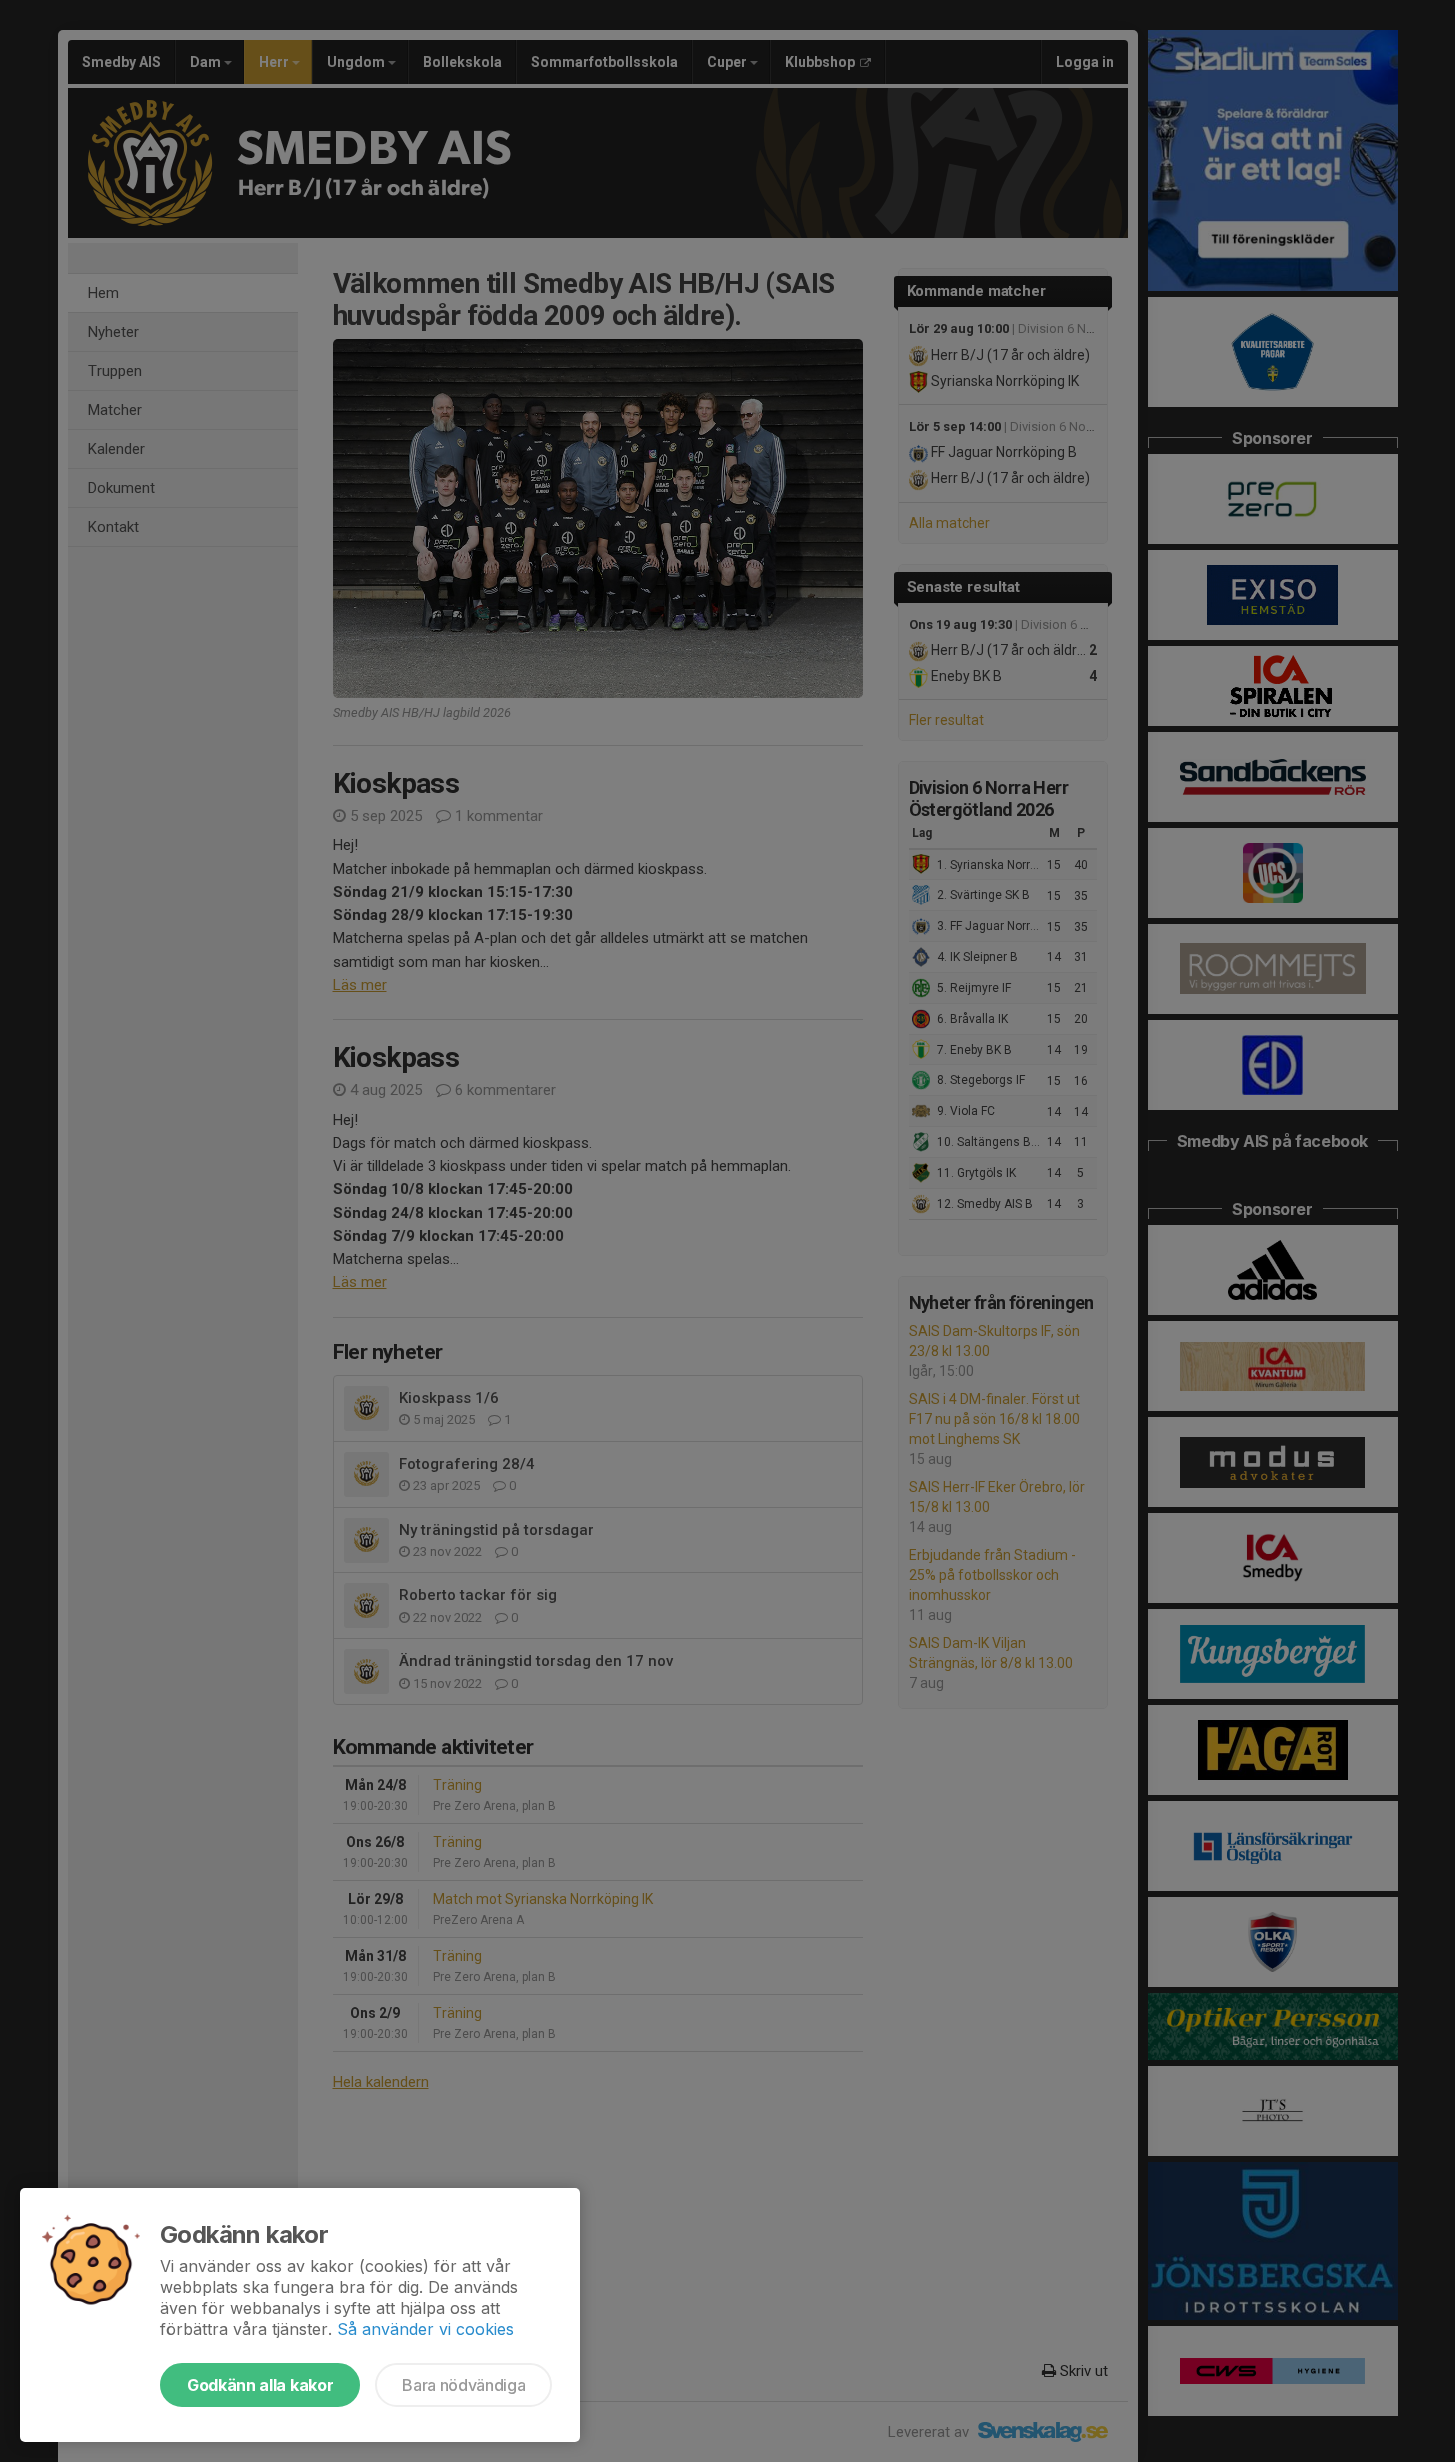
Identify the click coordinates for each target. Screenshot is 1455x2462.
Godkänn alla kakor (260, 2385)
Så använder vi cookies (425, 2329)
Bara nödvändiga (463, 2385)
